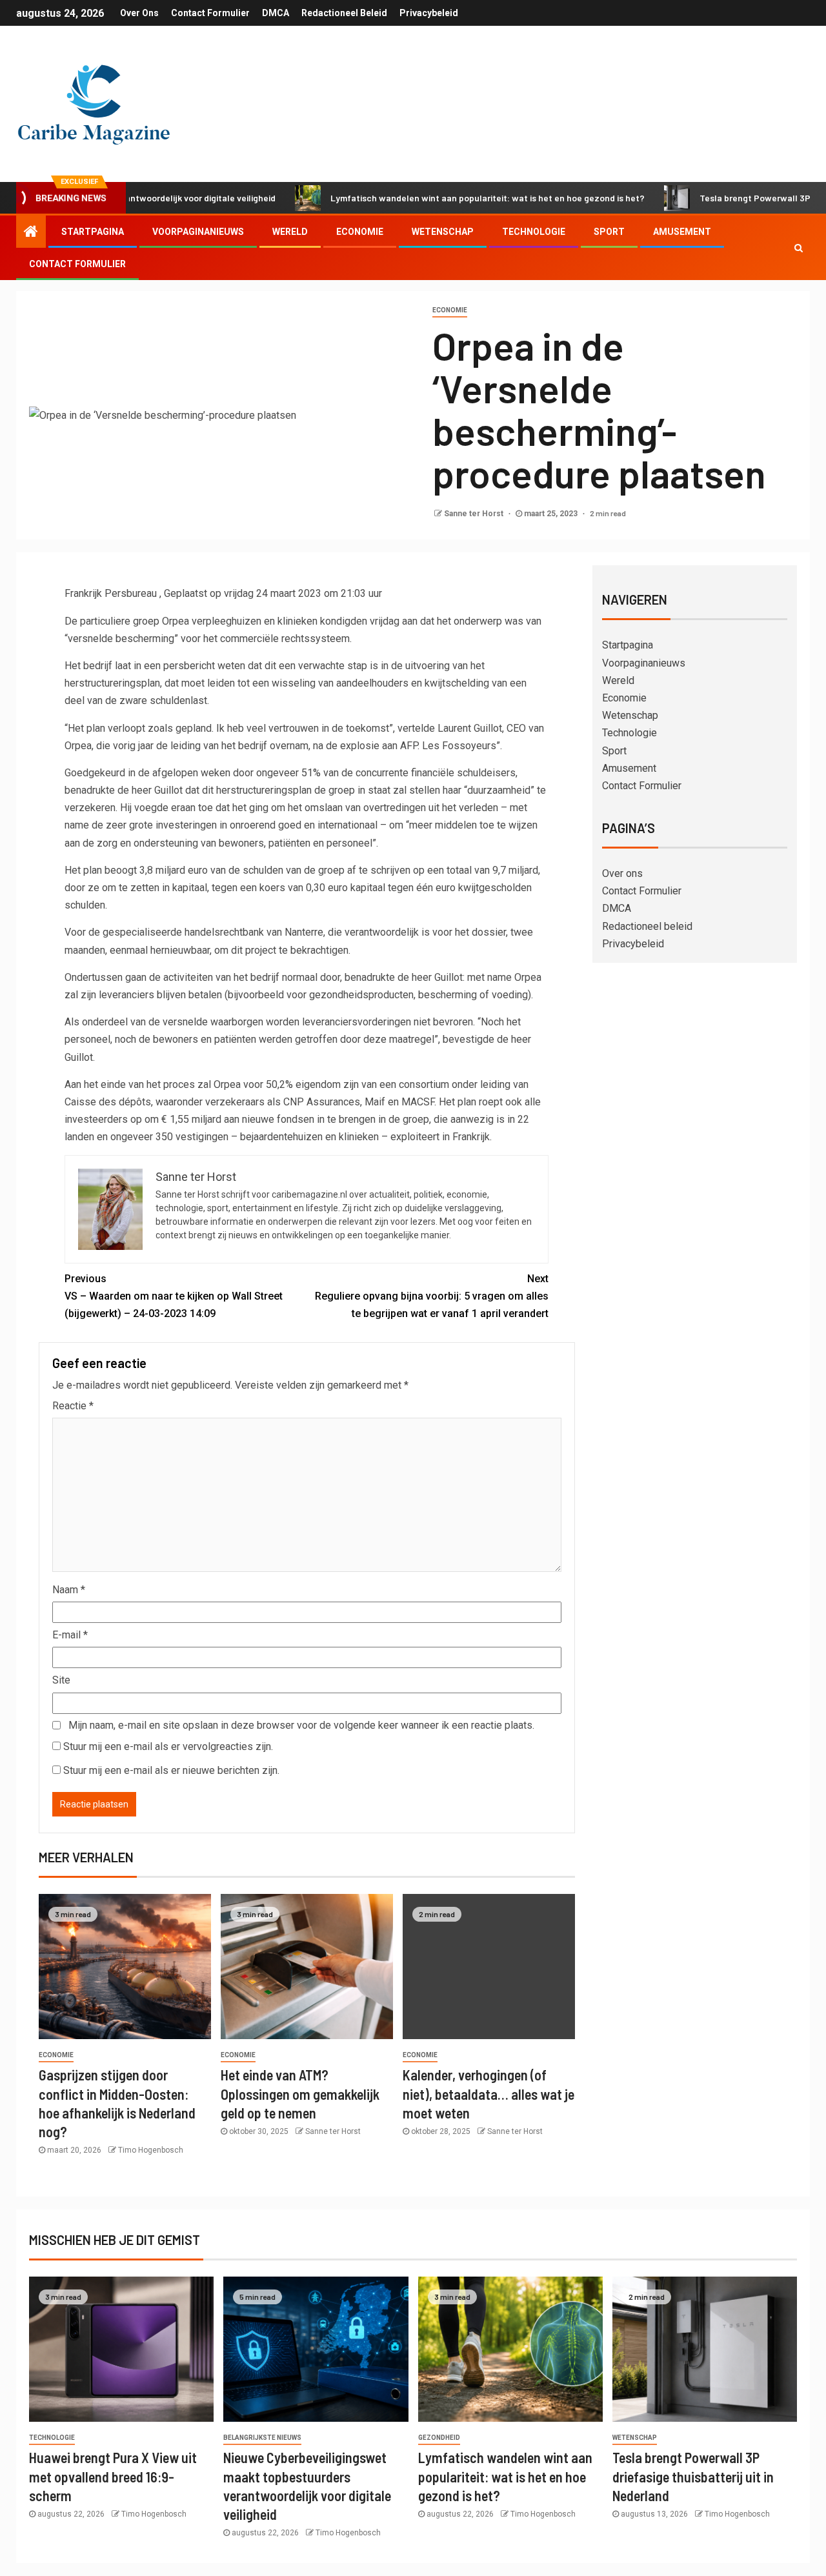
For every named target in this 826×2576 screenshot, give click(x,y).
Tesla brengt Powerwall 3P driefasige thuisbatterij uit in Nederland (693, 2476)
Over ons (139, 13)
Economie (360, 232)
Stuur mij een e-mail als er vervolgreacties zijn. (168, 1746)
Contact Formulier (210, 13)
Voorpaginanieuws (198, 232)
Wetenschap (443, 232)
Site (61, 1680)
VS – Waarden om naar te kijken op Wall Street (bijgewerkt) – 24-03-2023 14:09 (174, 1296)
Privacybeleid (429, 13)
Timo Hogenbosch (151, 2150)
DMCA (276, 13)
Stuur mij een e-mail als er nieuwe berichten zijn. (171, 1770)
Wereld (290, 232)
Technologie (534, 232)
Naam (69, 1590)
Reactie (73, 1406)
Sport (609, 232)
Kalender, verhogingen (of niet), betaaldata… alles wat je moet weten (489, 2094)
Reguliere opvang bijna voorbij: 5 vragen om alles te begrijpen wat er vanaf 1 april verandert (432, 1296)
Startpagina (93, 232)
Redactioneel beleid (344, 13)
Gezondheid (439, 2438)
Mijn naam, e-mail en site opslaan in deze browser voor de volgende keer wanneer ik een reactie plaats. (301, 1725)
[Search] (799, 248)
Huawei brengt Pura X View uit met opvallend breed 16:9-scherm (113, 2476)
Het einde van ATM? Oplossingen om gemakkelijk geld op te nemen (300, 2094)
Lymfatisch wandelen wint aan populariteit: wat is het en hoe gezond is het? (433, 198)
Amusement (682, 232)
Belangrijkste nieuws (262, 2438)
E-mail (70, 1635)
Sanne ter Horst (475, 514)
